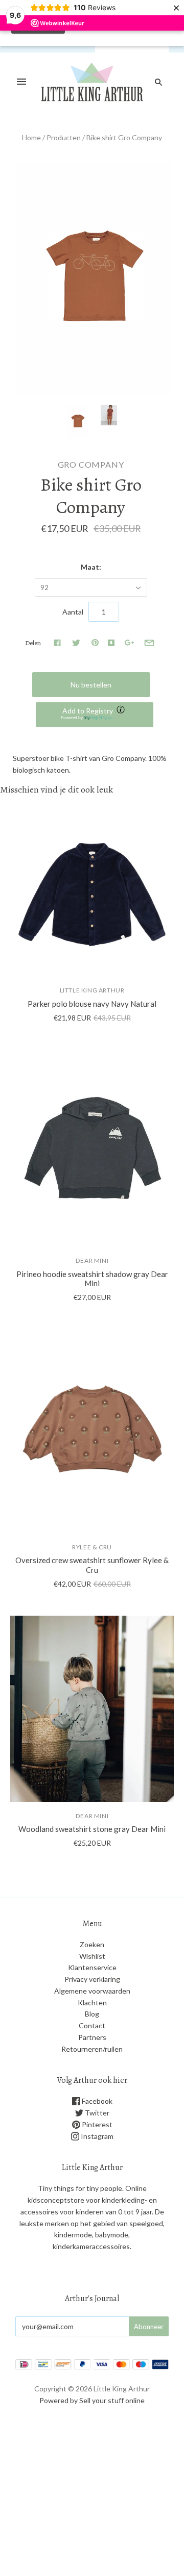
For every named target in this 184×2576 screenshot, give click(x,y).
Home (31, 137)
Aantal (73, 612)
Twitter (96, 2113)
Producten (64, 137)
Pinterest (96, 2124)
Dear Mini (92, 1260)
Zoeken (92, 1944)
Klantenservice (92, 1967)
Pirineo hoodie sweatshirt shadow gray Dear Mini (92, 1279)
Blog (92, 2014)
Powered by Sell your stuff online (92, 2400)
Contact (92, 2025)
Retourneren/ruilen (92, 2049)
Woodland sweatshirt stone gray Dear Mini (92, 1829)
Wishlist (92, 1956)
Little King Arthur (92, 990)
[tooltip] (122, 710)
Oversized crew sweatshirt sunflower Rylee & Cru (92, 1565)
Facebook (96, 2101)
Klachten (92, 2003)
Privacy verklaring (92, 1979)
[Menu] (21, 82)
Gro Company (91, 464)
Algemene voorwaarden (92, 1991)
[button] (95, 715)
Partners (92, 2037)
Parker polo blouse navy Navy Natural (92, 1004)
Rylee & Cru (92, 1547)
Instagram (96, 2136)
